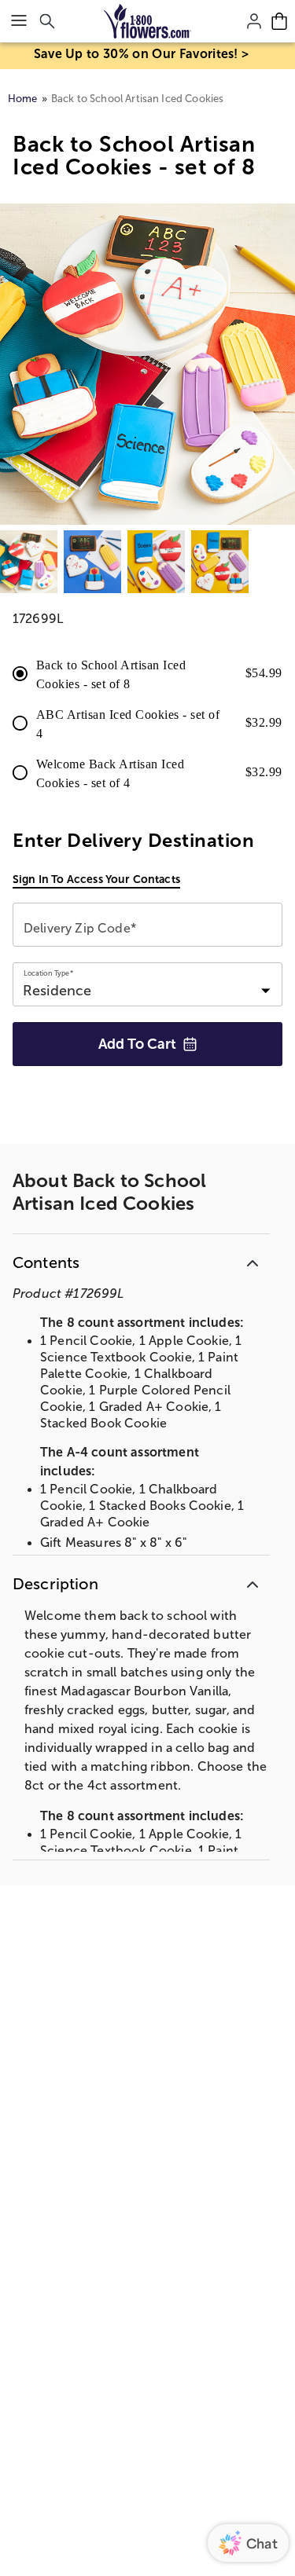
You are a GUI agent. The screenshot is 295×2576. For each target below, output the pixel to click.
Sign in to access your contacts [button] (96, 879)
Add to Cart (137, 1044)
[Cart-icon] (279, 21)
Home (23, 99)
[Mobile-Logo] (147, 21)
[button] (141, 1260)
